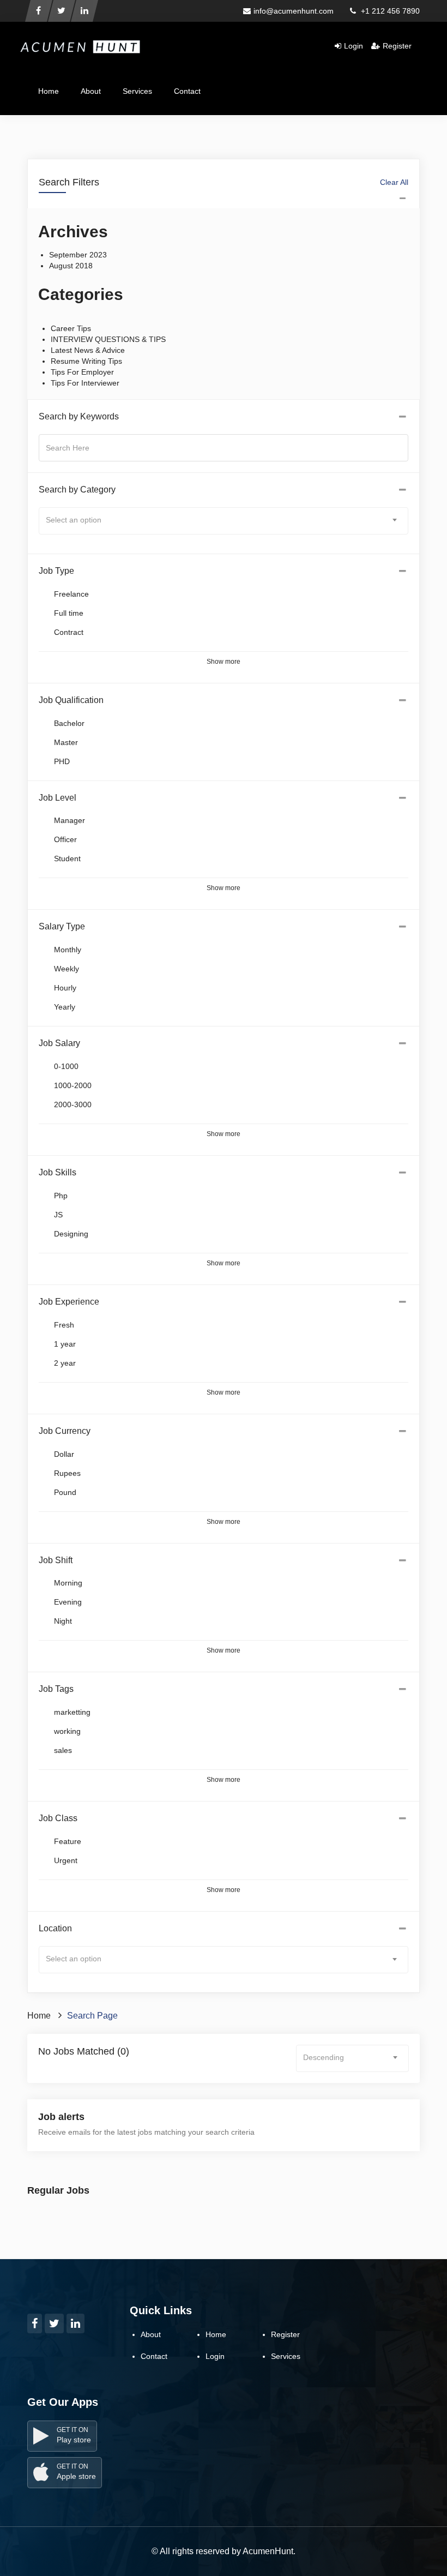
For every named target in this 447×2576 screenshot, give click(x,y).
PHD (62, 761)
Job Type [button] (56, 571)
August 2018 (71, 266)
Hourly (65, 988)
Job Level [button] (58, 798)
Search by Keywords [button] (79, 416)
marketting (72, 1712)
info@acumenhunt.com (294, 11)
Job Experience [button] (69, 1302)
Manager (70, 820)
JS (58, 1215)
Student (67, 858)
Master (66, 742)
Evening (68, 1602)
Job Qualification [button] (71, 700)
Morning (68, 1583)
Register (397, 46)
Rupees (67, 1473)
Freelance (71, 594)
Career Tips (71, 328)
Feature (68, 1841)
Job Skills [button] (58, 1172)
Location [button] (55, 1928)
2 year (65, 1363)
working (67, 1731)
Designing (71, 1234)
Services (137, 91)
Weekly (67, 969)
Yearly (65, 1007)
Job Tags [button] (56, 1689)
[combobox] (224, 521)
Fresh (64, 1325)
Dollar (64, 1454)
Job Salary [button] (59, 1043)
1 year (65, 1344)
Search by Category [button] (77, 490)
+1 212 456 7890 (389, 11)
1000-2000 (73, 1085)
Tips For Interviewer (85, 383)
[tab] (224, 417)
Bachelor (69, 723)
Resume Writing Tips (86, 361)
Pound (65, 1492)
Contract (69, 632)
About (91, 91)
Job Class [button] (58, 1818)
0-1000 (66, 1066)
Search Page (92, 2016)
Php (61, 1196)
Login (354, 46)
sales (63, 1750)
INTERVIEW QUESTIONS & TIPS (108, 339)
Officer (65, 839)
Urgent (66, 1860)
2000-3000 (73, 1104)
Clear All (394, 182)
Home (49, 91)
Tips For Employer (82, 372)
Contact (187, 91)
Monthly (68, 950)
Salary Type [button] (62, 926)
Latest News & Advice (88, 350)
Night (63, 1621)
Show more (224, 662)
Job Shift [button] (56, 1560)
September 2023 (78, 255)
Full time (69, 613)
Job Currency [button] (65, 1431)
